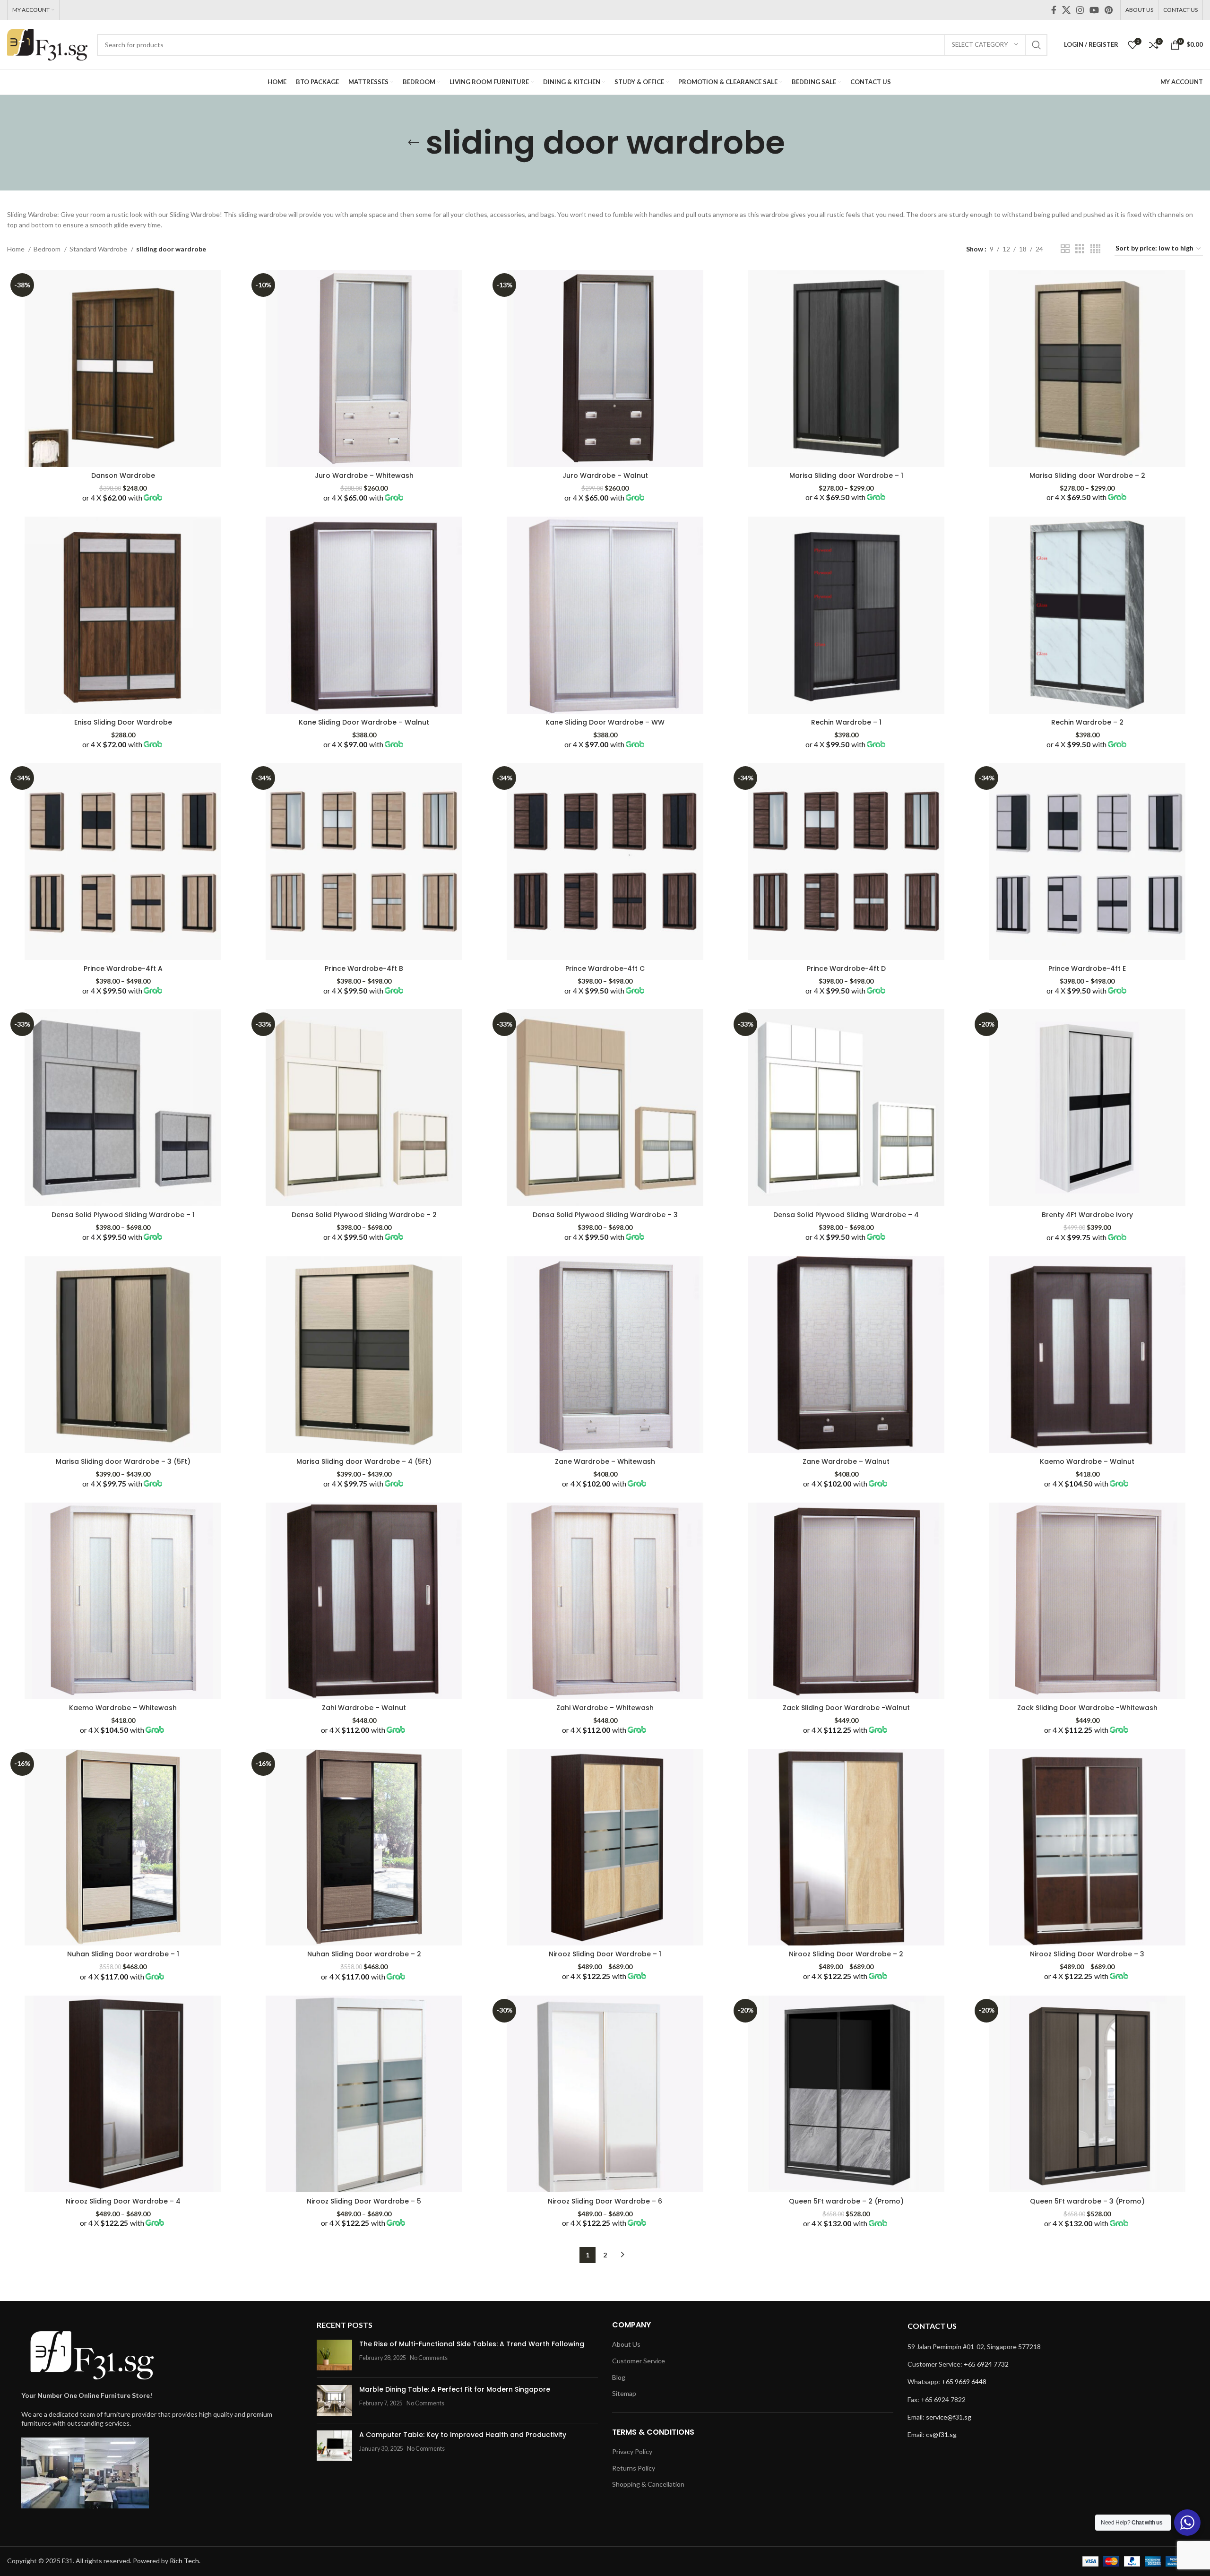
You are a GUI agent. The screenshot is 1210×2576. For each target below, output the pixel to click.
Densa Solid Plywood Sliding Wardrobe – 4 (846, 1215)
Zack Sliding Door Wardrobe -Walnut (846, 1708)
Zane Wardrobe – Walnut (846, 1461)
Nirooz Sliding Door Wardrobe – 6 (605, 2201)
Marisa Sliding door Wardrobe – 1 (846, 475)
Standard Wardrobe (99, 249)
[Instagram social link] (1080, 10)
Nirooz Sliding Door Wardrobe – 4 (123, 2201)
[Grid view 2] (1065, 249)
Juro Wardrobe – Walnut (605, 475)
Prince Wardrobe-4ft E (1087, 968)
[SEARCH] (1037, 45)
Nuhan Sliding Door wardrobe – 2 (364, 1954)
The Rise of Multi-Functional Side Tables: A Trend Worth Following (472, 2344)
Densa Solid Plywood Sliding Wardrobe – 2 (364, 1215)
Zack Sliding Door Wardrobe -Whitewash (1087, 1708)
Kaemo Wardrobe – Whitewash (123, 1708)
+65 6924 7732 (986, 2364)
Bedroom (48, 249)
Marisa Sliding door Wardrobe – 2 (1087, 475)
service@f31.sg (949, 2417)
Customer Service (639, 2361)
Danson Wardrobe (123, 475)
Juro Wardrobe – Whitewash (364, 475)
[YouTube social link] (1094, 10)
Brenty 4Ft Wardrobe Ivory (1087, 1215)
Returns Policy (634, 2468)
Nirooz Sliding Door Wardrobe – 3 (1087, 1954)
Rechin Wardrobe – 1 (846, 722)
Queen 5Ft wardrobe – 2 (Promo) (846, 2201)
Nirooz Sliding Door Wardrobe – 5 (364, 2201)
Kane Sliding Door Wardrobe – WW (605, 722)
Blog (619, 2377)
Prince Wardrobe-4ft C (605, 968)
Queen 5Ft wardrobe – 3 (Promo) (1087, 2201)
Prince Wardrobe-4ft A (123, 968)
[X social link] (1066, 10)
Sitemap (624, 2393)
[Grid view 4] (1095, 249)
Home (17, 249)
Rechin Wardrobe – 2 (1087, 722)
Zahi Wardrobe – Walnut (364, 1708)
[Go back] (414, 143)
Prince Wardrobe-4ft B (364, 968)
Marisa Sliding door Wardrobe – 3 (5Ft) (123, 1461)
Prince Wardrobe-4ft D (846, 968)
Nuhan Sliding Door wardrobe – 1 (123, 1954)
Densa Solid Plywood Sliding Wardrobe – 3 (605, 1215)
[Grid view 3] (1080, 249)
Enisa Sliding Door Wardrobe (123, 722)
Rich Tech (184, 2561)
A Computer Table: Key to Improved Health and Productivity (463, 2435)
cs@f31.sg (941, 2434)
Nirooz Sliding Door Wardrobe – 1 (605, 1954)
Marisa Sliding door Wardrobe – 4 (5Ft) (364, 1461)
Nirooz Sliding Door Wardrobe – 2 (846, 1954)
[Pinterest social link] (1109, 10)
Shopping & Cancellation (648, 2484)
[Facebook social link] (1054, 10)
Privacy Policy (632, 2451)
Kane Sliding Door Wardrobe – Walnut (364, 722)
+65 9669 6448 (964, 2382)
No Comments (429, 2358)
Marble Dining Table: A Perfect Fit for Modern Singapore (455, 2389)
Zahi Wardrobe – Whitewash (605, 1708)
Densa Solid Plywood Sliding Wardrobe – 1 (123, 1215)
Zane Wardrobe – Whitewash (605, 1461)
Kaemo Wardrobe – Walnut (1087, 1461)
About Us (626, 2344)
